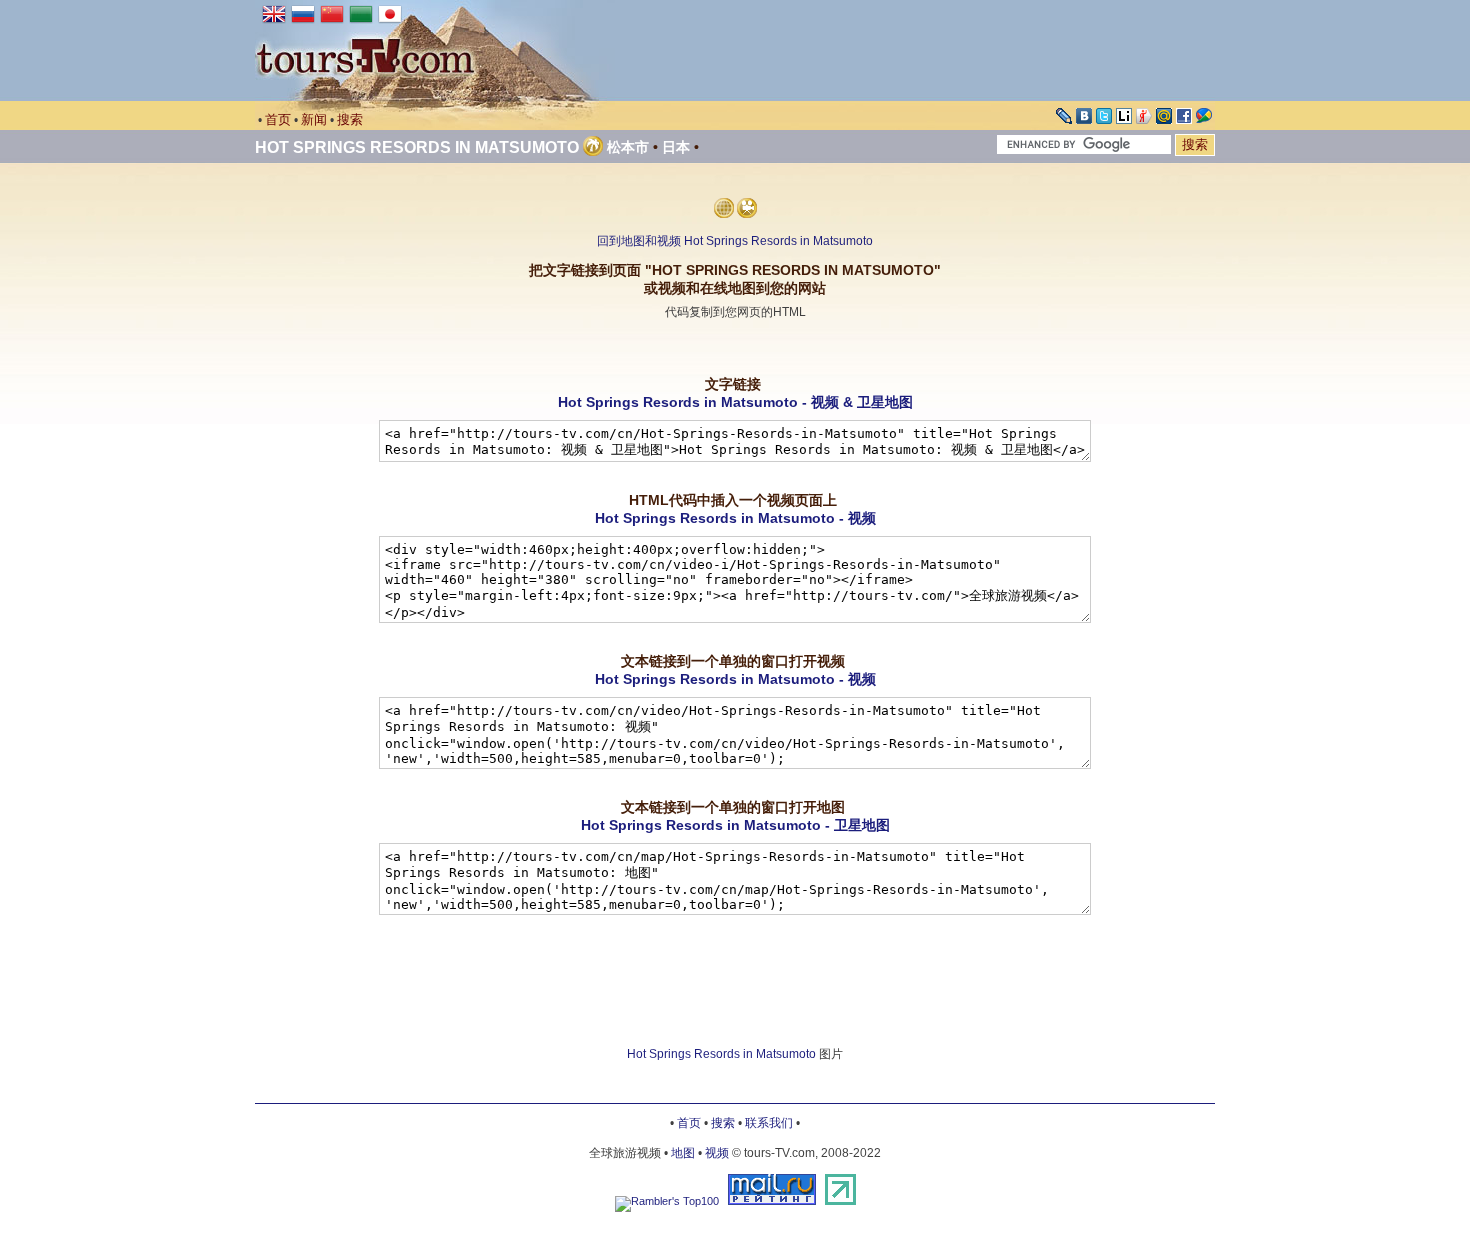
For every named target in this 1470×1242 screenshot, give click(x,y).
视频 (717, 1153)
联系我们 (769, 1123)
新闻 (314, 119)
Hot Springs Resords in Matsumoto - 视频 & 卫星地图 (735, 402)
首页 (278, 119)
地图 (683, 1153)
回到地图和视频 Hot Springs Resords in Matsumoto (735, 241)
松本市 (628, 147)
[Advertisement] (735, 348)
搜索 (350, 119)
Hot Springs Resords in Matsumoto (417, 147)
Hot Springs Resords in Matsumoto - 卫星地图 (735, 825)
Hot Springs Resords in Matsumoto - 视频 (735, 518)
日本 (676, 147)
